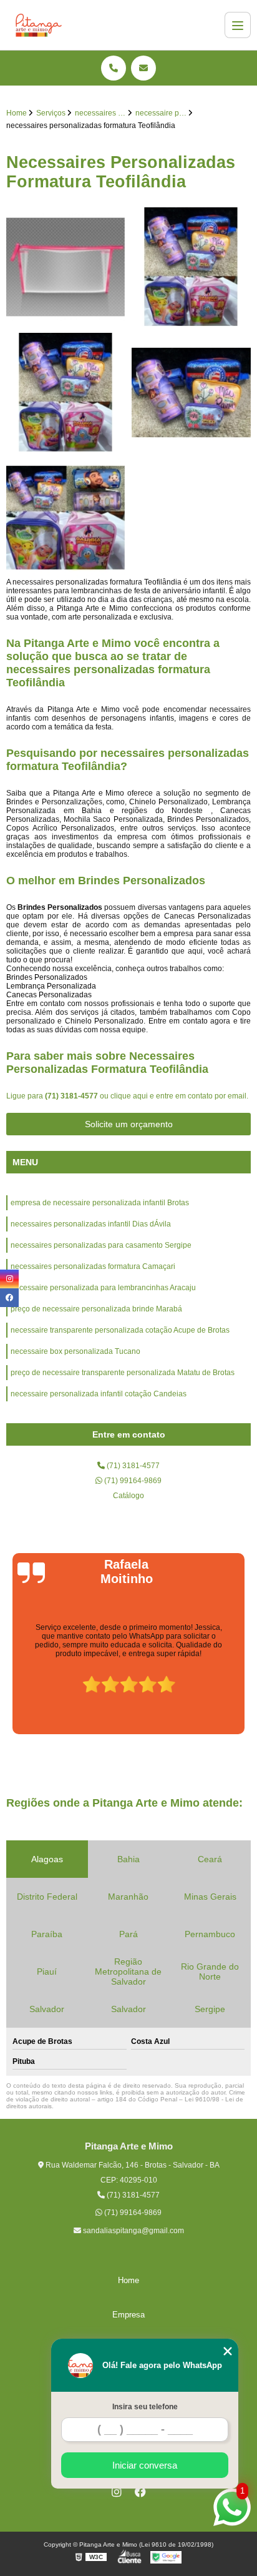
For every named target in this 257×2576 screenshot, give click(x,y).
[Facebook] (140, 2492)
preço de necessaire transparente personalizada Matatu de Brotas (123, 1373)
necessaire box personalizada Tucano (75, 1351)
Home (128, 2280)
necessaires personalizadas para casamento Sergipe (101, 1245)
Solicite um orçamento (129, 1124)
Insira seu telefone (145, 2407)
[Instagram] (117, 2492)
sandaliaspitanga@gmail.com (133, 2231)
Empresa (128, 2315)
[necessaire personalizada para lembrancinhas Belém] (191, 392)
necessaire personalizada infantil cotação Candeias (99, 1394)
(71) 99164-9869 (132, 1481)
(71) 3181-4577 (72, 1096)
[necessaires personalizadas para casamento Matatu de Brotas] (66, 267)
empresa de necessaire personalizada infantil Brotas (100, 1203)
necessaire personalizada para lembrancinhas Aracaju (103, 1288)
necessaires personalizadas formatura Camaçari (93, 1266)
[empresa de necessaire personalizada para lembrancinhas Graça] (66, 392)
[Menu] (238, 25)
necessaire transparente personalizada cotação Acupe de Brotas (120, 1330)
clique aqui (129, 1096)
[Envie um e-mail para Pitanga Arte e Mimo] (143, 68)
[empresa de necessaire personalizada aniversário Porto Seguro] (191, 267)
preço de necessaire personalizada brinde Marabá (96, 1309)
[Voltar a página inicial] (39, 25)
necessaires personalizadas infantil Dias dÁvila (91, 1224)
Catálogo (128, 1496)
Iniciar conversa (145, 2465)
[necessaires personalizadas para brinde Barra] (66, 518)
